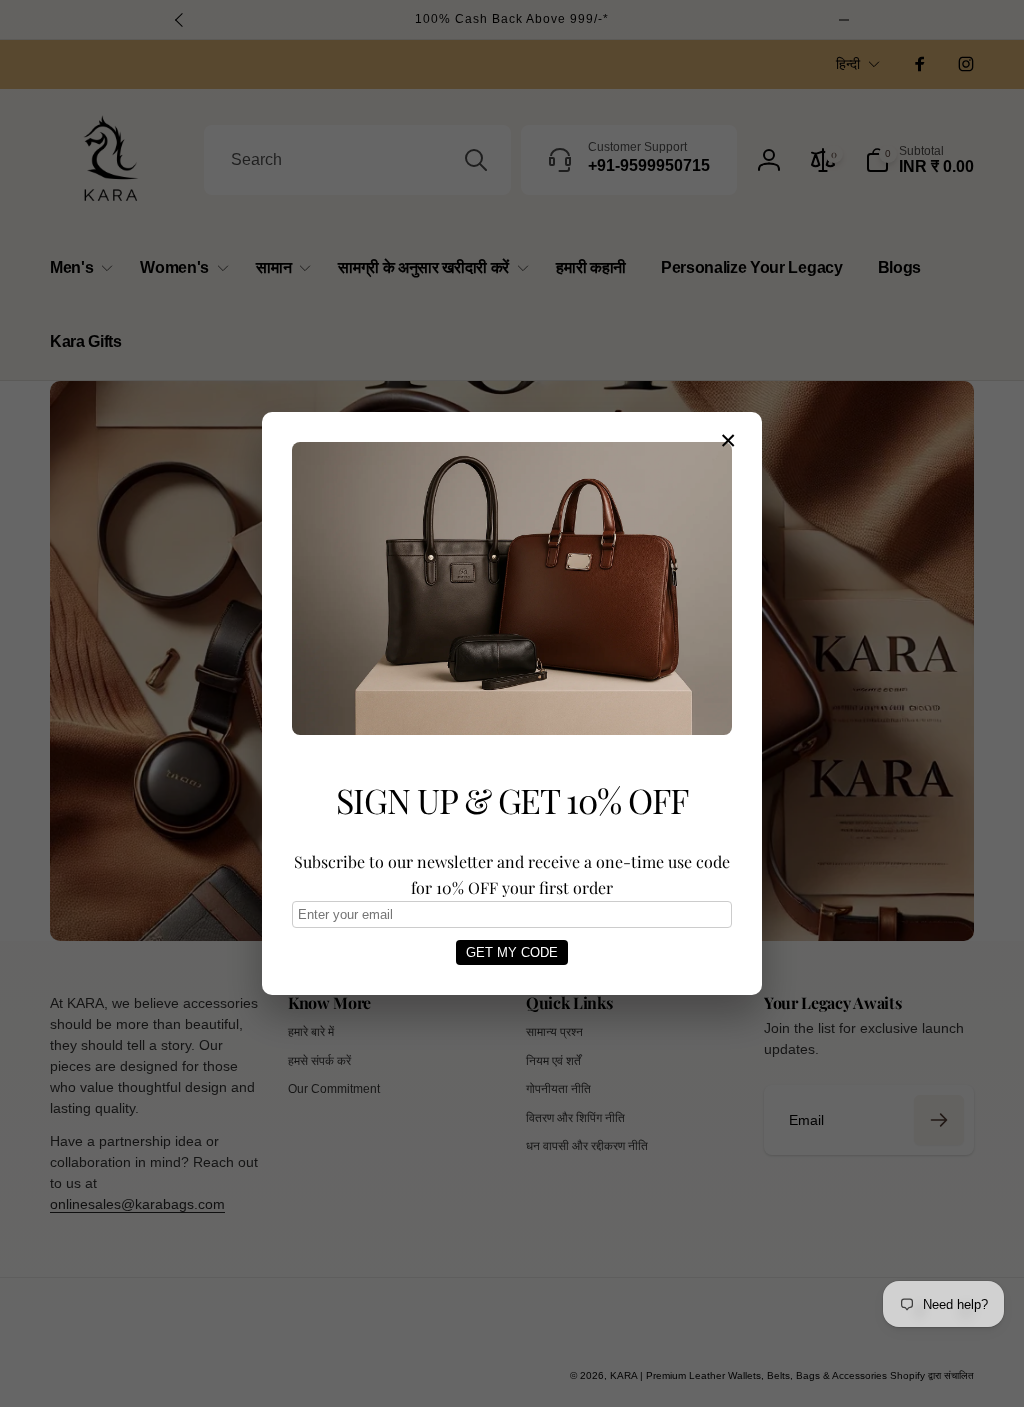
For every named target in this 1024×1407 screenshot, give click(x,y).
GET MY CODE (512, 952)
